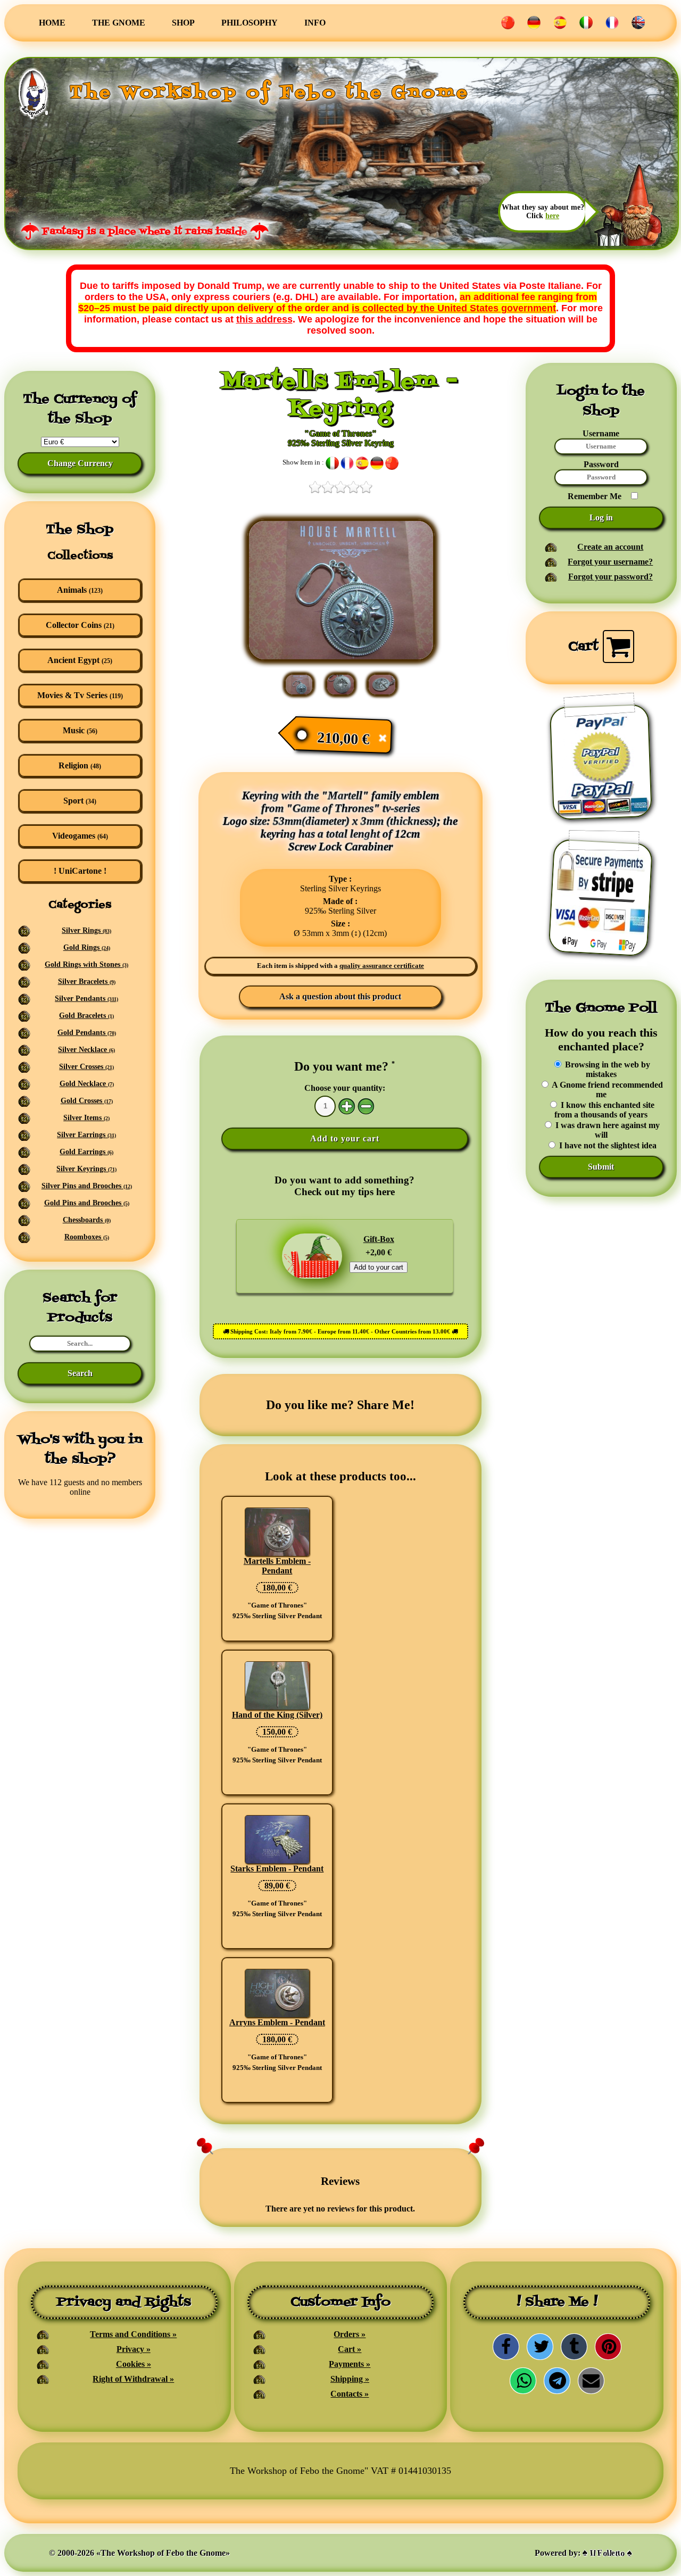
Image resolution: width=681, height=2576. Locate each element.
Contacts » (350, 2394)
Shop (183, 23)
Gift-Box (379, 1239)
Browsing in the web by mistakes (607, 1069)
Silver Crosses (86, 1067)
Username (601, 433)
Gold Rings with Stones (86, 964)
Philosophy (250, 23)
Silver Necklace (86, 1050)
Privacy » (134, 2349)
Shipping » (350, 2379)
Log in (601, 517)
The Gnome (119, 23)
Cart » (350, 2349)
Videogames (80, 836)
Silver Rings (86, 930)
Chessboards (87, 1220)
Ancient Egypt (80, 660)
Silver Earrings (86, 1135)
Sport (80, 801)
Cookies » (134, 2364)
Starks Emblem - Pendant (277, 1869)
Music (80, 730)
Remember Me (595, 496)
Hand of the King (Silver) (277, 1715)
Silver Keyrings (86, 1169)
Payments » (350, 2364)
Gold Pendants (87, 1033)
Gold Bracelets (86, 1016)
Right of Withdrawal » (133, 2379)
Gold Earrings (86, 1152)
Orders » (350, 2334)
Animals (80, 590)
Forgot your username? (610, 562)
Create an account (610, 547)
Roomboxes (87, 1237)
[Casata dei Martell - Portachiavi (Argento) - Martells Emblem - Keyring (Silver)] (341, 658)
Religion (80, 765)
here (552, 216)
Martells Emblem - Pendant (277, 1566)
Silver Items (86, 1118)
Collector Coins (80, 625)
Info (315, 23)
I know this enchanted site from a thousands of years (604, 1110)
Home (52, 23)
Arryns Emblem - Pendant (277, 2022)
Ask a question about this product (340, 996)
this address (264, 319)
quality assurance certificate (382, 966)
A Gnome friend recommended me (607, 1090)
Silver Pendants (86, 999)
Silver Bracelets (87, 981)
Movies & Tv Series (80, 695)
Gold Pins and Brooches (87, 1203)
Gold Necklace (87, 1084)
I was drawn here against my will (607, 1130)
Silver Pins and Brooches (87, 1186)
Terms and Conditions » (133, 2334)
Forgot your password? (611, 577)
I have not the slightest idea (607, 1145)
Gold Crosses (87, 1101)
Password (601, 464)
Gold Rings (87, 947)
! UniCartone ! (80, 871)
